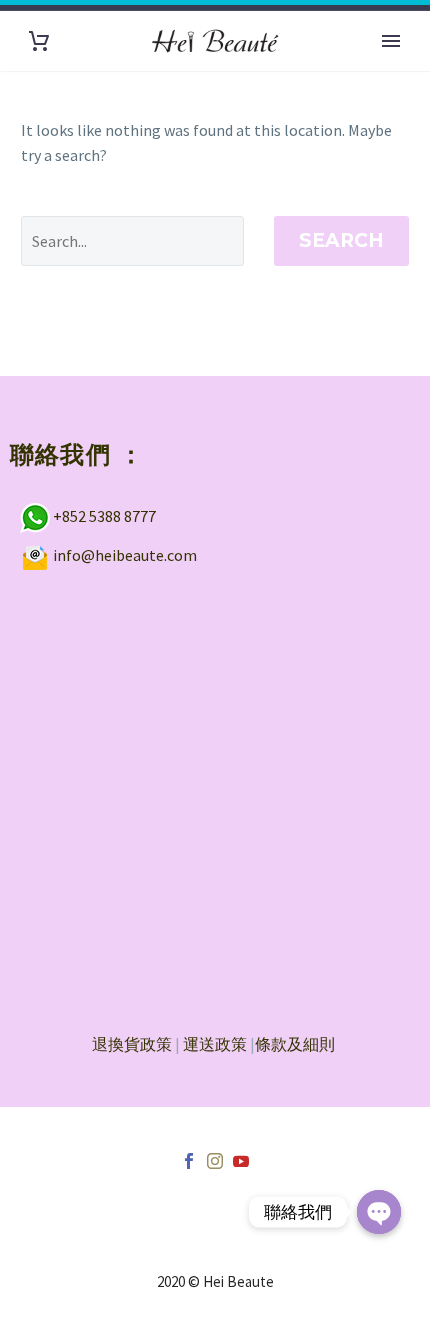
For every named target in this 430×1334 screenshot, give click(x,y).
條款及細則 (295, 1044)
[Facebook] (189, 1161)
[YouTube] (241, 1161)
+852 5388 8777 (104, 515)
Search (341, 240)
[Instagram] (215, 1161)
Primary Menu (391, 41)
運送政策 (215, 1044)
